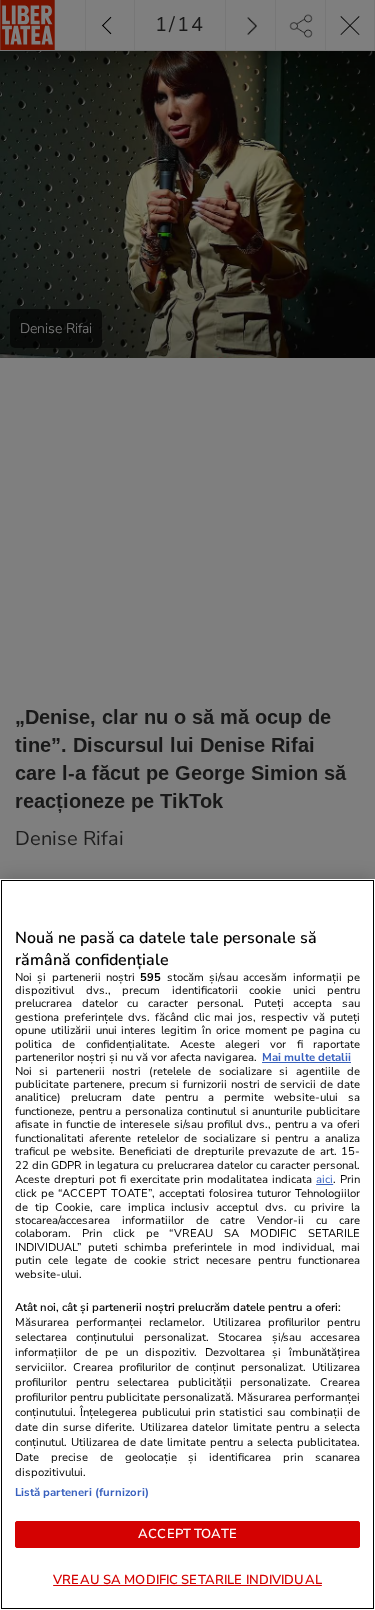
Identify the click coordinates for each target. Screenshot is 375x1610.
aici (324, 1179)
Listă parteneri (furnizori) (82, 1492)
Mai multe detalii (306, 1057)
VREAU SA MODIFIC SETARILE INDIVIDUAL (187, 1580)
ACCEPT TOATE (187, 1534)
